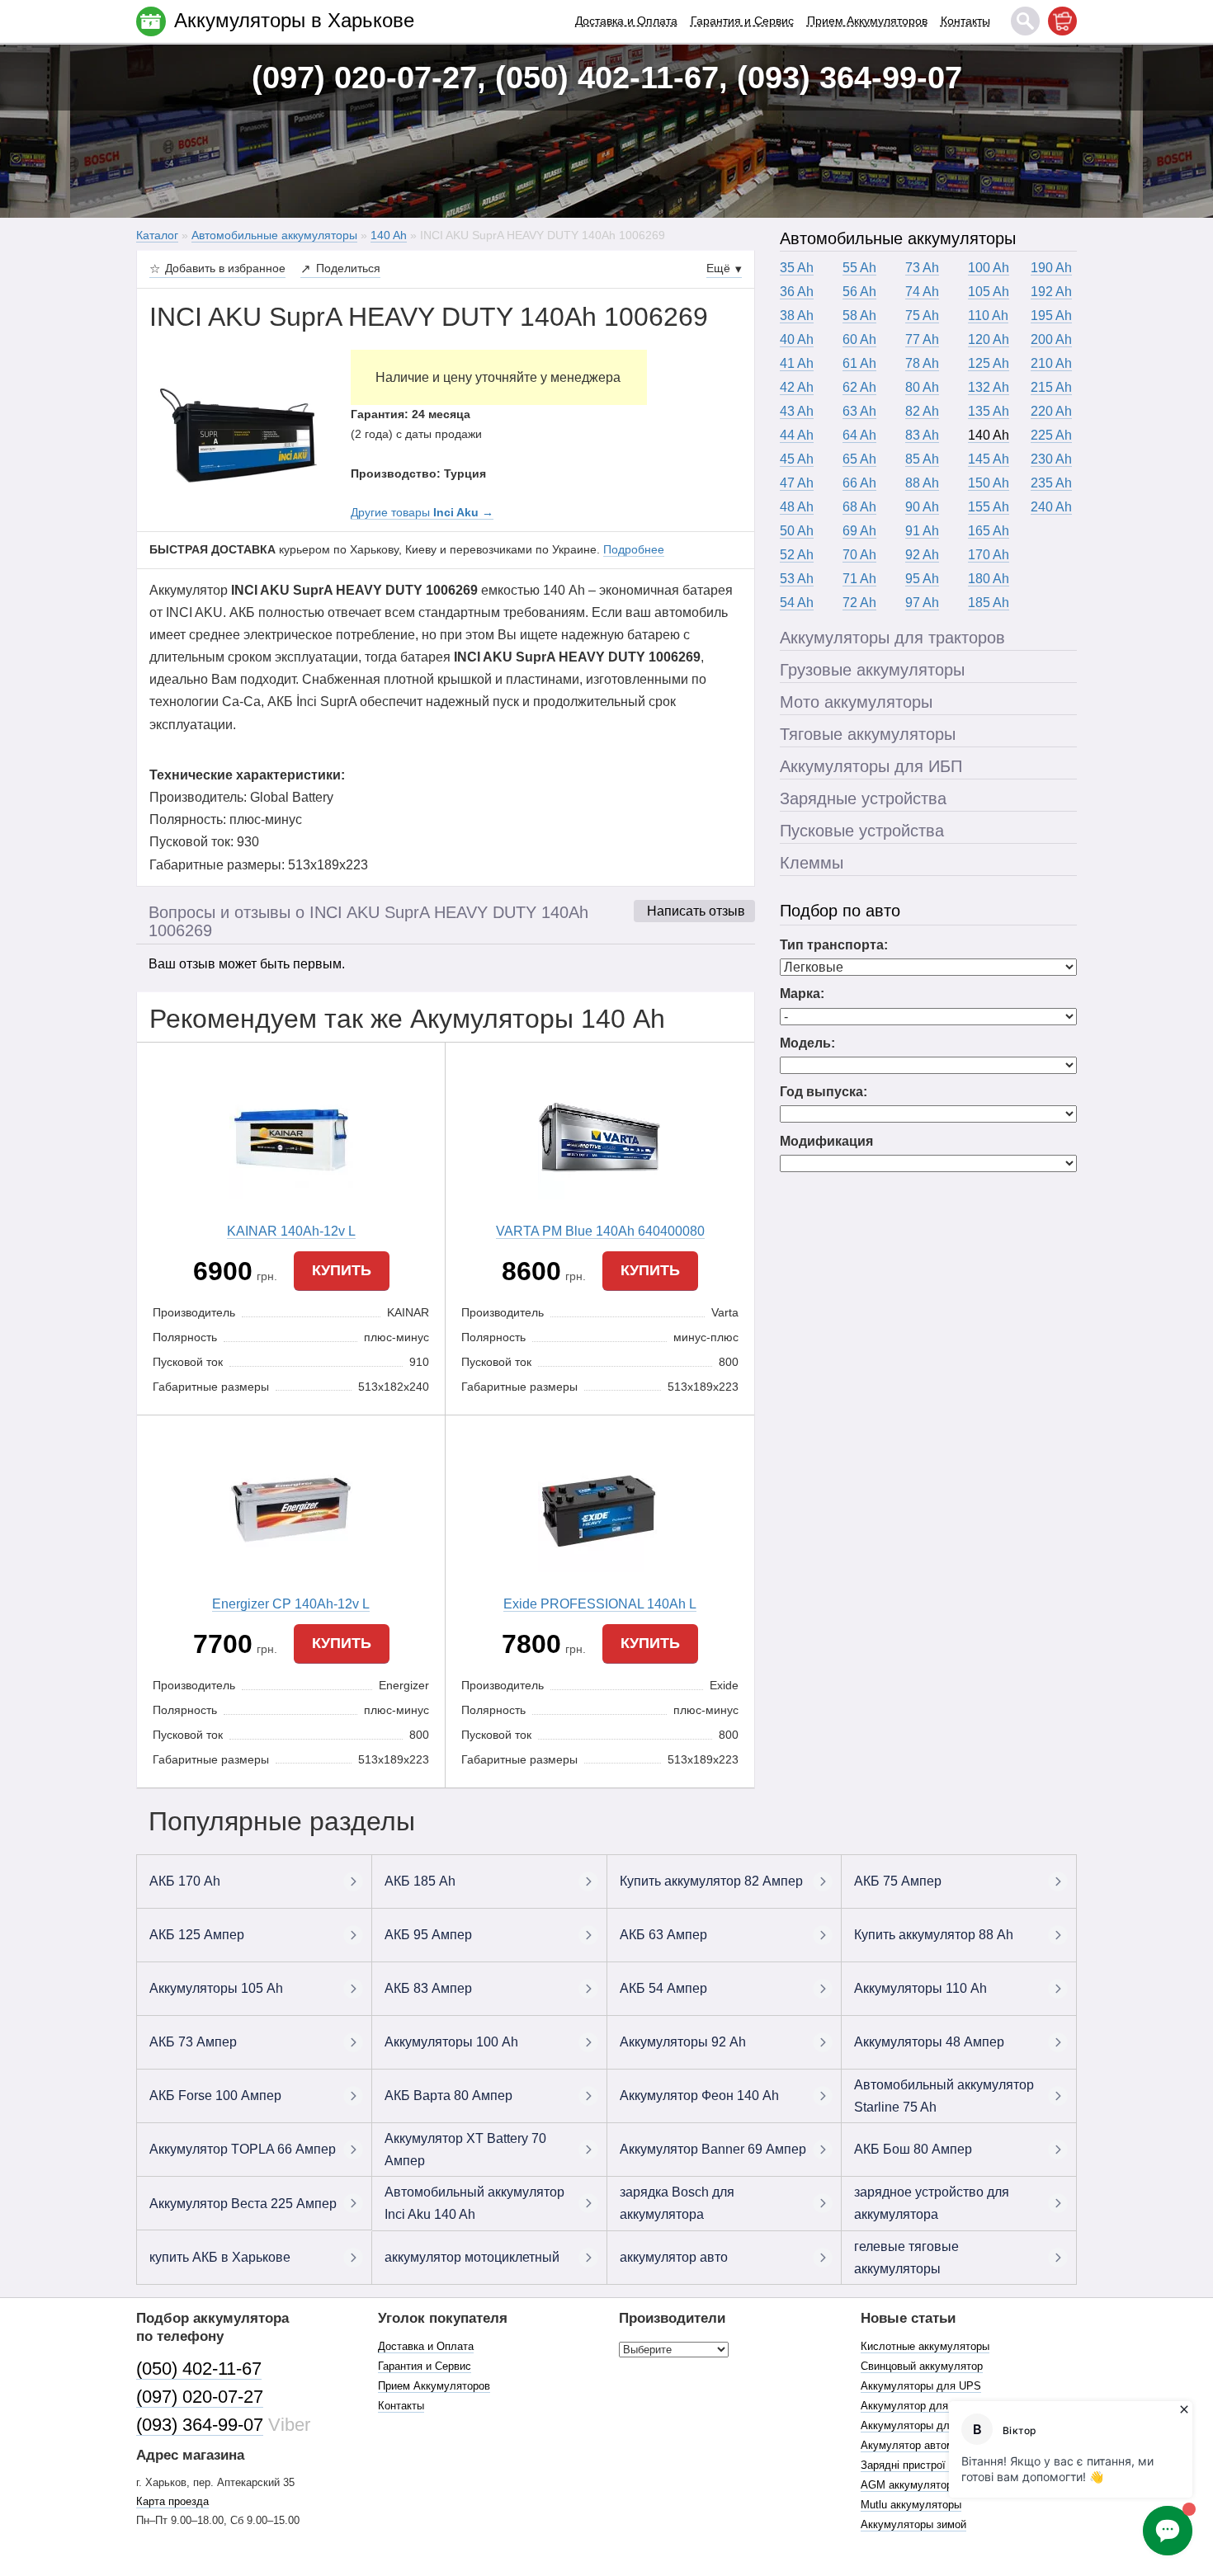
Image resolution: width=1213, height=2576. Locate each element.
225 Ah (1051, 435)
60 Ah (859, 339)
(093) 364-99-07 (200, 2425)
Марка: (802, 994)
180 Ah (989, 579)
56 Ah (859, 292)
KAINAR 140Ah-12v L (291, 1231)
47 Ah (797, 483)
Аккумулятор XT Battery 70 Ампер (465, 2150)
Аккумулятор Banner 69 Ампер (713, 2149)
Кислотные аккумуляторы (925, 2346)
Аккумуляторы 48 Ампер (929, 2042)
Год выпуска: (824, 1092)
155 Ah (989, 507)
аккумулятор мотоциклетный (472, 2257)
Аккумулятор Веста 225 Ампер (243, 2204)
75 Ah (922, 316)
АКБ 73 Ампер (193, 2042)
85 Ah (922, 459)
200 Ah (1051, 339)
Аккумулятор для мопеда (925, 2406)
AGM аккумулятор (906, 2485)
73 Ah (922, 268)
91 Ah (922, 531)
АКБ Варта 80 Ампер (448, 2096)
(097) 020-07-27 (200, 2397)
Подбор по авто (840, 911)
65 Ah (859, 459)
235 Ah (1051, 483)
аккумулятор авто (674, 2257)
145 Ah (989, 459)
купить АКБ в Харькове (220, 2257)
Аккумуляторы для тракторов (892, 638)
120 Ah (989, 339)
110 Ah (988, 316)
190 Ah (1051, 268)
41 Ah (797, 363)
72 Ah (859, 603)
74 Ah (922, 292)
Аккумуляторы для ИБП (871, 766)
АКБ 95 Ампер (428, 1935)
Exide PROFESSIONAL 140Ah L (600, 1604)
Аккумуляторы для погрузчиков (940, 2425)
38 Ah (797, 316)
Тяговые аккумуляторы (868, 734)
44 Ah (797, 435)
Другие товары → (422, 512)
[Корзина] (1062, 21)
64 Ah (859, 435)
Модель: (807, 1043)
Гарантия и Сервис (742, 21)
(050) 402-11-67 (199, 2369)
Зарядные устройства (863, 798)
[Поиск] (1025, 21)
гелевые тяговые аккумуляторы (906, 2258)
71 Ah (859, 579)
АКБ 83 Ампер (428, 1988)
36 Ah (797, 292)
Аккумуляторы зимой (913, 2524)
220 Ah (1051, 411)
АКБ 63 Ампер (663, 1935)
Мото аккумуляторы (856, 702)
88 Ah (922, 483)
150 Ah (989, 483)
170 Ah (989, 555)
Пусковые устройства (862, 831)
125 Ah (989, 363)
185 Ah (989, 603)
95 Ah (922, 579)
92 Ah (922, 555)
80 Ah (922, 387)
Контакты (965, 21)
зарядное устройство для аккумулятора (932, 2203)
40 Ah (797, 339)
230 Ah (1051, 459)
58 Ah (859, 316)
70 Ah (859, 555)
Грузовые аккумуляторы (872, 670)
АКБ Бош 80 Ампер (913, 2149)
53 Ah (797, 579)
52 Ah (797, 555)
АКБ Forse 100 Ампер (215, 2096)
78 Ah (922, 363)
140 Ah (989, 435)
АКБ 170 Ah (185, 1881)
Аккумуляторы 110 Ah (920, 1988)
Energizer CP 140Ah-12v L (291, 1604)
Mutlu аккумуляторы (911, 2505)
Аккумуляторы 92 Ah (683, 2042)
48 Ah (797, 507)
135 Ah (989, 411)
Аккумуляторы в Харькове (294, 20)
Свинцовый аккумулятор (922, 2366)
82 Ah (922, 411)
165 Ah (989, 531)
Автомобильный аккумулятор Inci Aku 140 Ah (474, 2203)
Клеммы (812, 863)
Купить (342, 1270)
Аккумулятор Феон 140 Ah (699, 2096)
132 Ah (989, 387)
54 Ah (797, 603)
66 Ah (859, 483)
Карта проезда (172, 2501)
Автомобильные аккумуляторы (898, 238)
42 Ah (797, 387)
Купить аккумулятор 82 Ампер (711, 1881)
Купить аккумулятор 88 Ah (934, 1935)
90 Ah (922, 507)
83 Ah (922, 435)
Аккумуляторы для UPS (921, 2386)
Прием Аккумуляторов (867, 21)
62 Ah (859, 387)
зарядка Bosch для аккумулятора (677, 2203)
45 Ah (797, 459)
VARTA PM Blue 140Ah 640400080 (600, 1231)
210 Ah (1051, 363)
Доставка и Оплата (626, 21)
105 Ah (989, 292)
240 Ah (1051, 507)
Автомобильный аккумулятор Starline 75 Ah (944, 2096)
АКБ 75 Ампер (898, 1881)
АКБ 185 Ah (420, 1881)
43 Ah (797, 411)
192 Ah (1051, 292)
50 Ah (797, 531)
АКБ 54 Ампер (663, 1988)
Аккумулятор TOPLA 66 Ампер (243, 2149)
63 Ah (859, 411)
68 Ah (859, 507)
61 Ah (859, 363)
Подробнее (634, 549)
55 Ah (859, 268)
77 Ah (922, 339)
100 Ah (989, 268)
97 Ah (922, 603)
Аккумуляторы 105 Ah (216, 1988)
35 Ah (797, 268)
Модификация (826, 1141)
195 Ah (1051, 316)
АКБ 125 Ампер (197, 1935)
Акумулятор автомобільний (929, 2445)
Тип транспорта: (834, 945)
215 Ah (1051, 387)
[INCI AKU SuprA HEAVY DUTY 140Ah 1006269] (238, 431)
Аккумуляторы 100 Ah (451, 2042)
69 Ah (859, 531)
